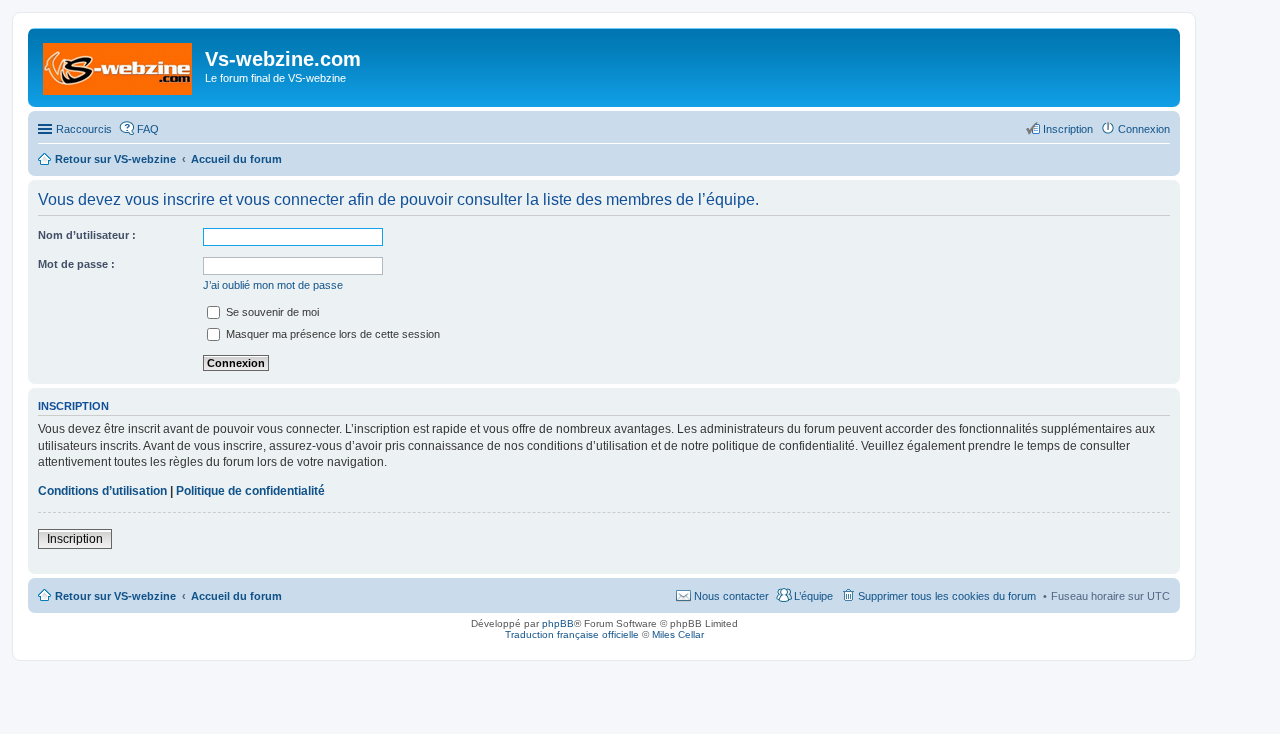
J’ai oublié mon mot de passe (273, 285)
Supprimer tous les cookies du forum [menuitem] (947, 596)
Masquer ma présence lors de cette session (331, 334)
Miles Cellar (678, 634)
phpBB (558, 623)
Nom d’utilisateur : (87, 235)
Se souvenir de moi (271, 312)
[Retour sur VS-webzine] (119, 65)
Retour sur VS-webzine (115, 596)
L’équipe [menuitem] (813, 596)
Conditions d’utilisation (102, 491)
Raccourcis (84, 129)
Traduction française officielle (572, 634)
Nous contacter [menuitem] (731, 596)
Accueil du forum (236, 596)
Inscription (75, 539)
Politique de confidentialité (250, 491)
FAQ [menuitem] (148, 129)
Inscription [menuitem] (1068, 129)
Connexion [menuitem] (1144, 129)
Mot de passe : (76, 264)
